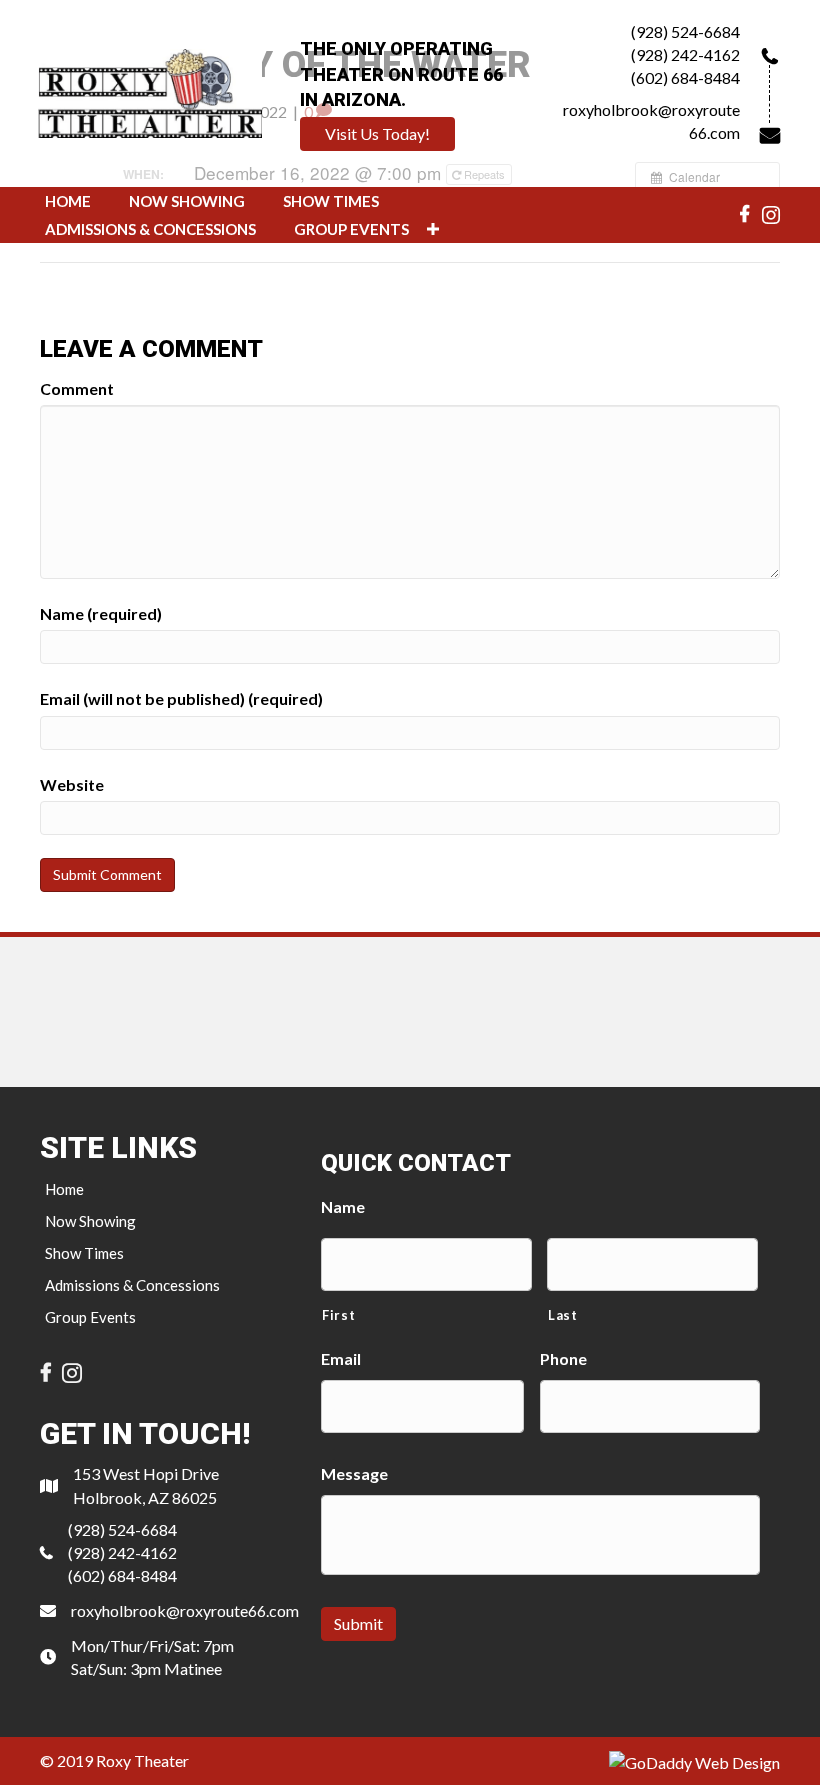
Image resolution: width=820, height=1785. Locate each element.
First (338, 1315)
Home (64, 1189)
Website (72, 784)
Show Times (84, 1253)
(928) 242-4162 (685, 54)
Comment (77, 388)
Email (341, 1358)
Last (563, 1315)
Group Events (90, 1317)
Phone (563, 1358)
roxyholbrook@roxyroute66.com (185, 1610)
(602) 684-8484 (685, 77)
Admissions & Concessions (132, 1285)
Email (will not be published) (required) (181, 698)
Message (354, 1473)
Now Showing (90, 1221)
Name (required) (101, 613)
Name (343, 1206)
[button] (377, 134)
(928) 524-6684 (685, 31)
